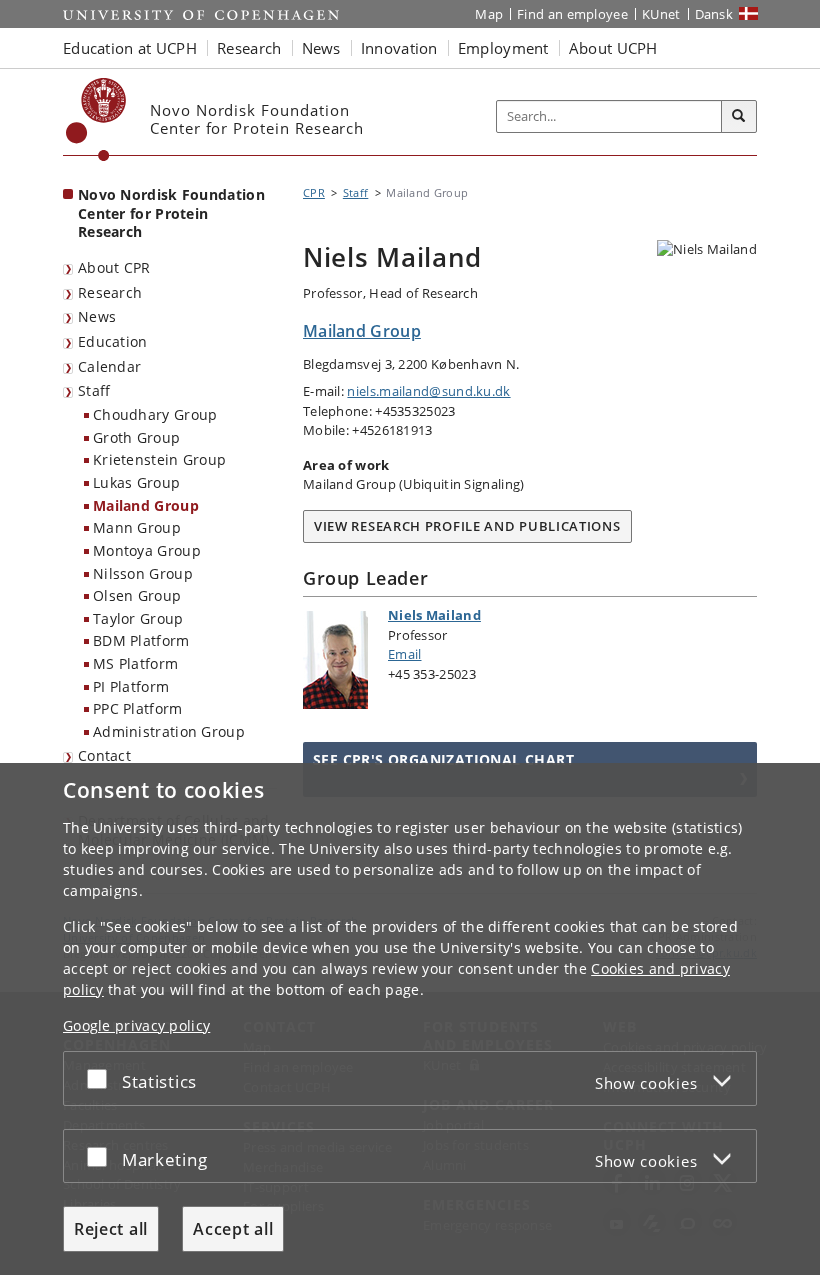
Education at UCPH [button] (130, 48)
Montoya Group (147, 550)
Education (113, 341)
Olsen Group (137, 595)
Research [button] (249, 48)
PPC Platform (138, 708)
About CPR (114, 267)
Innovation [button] (399, 48)
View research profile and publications (467, 526)
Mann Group (137, 527)
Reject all (111, 1229)
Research (110, 292)
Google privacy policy (136, 1025)
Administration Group (169, 731)
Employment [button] (503, 48)
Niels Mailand (434, 615)
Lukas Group (136, 482)
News (97, 316)
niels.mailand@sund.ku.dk (428, 391)
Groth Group (136, 437)
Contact (104, 755)
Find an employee (572, 14)
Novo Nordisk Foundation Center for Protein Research (171, 213)
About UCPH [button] (613, 48)
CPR (314, 192)
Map (489, 14)
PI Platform (131, 686)
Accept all (233, 1229)
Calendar (109, 366)
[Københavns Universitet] (96, 119)
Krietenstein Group (159, 459)
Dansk (714, 14)
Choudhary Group (155, 414)
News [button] (321, 48)
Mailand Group (146, 505)
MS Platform (135, 663)
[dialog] (410, 1019)
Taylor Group (138, 618)
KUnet (661, 14)
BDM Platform (141, 640)
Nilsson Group (143, 573)
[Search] (739, 117)
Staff (94, 390)
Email (405, 654)
